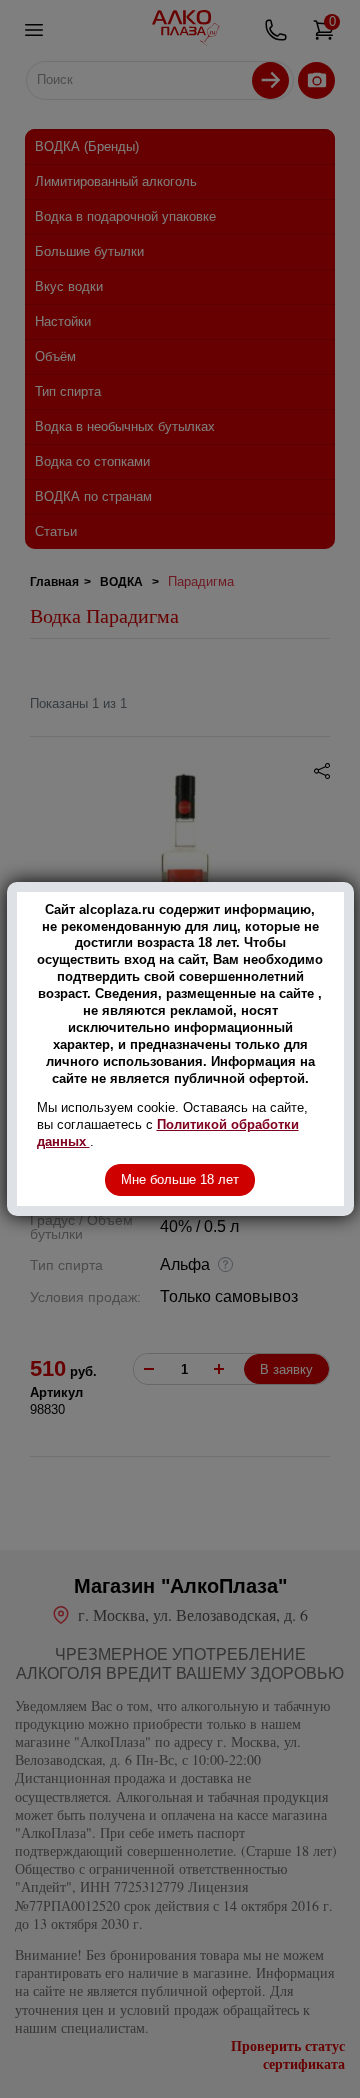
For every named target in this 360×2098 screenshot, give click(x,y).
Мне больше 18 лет (180, 1179)
